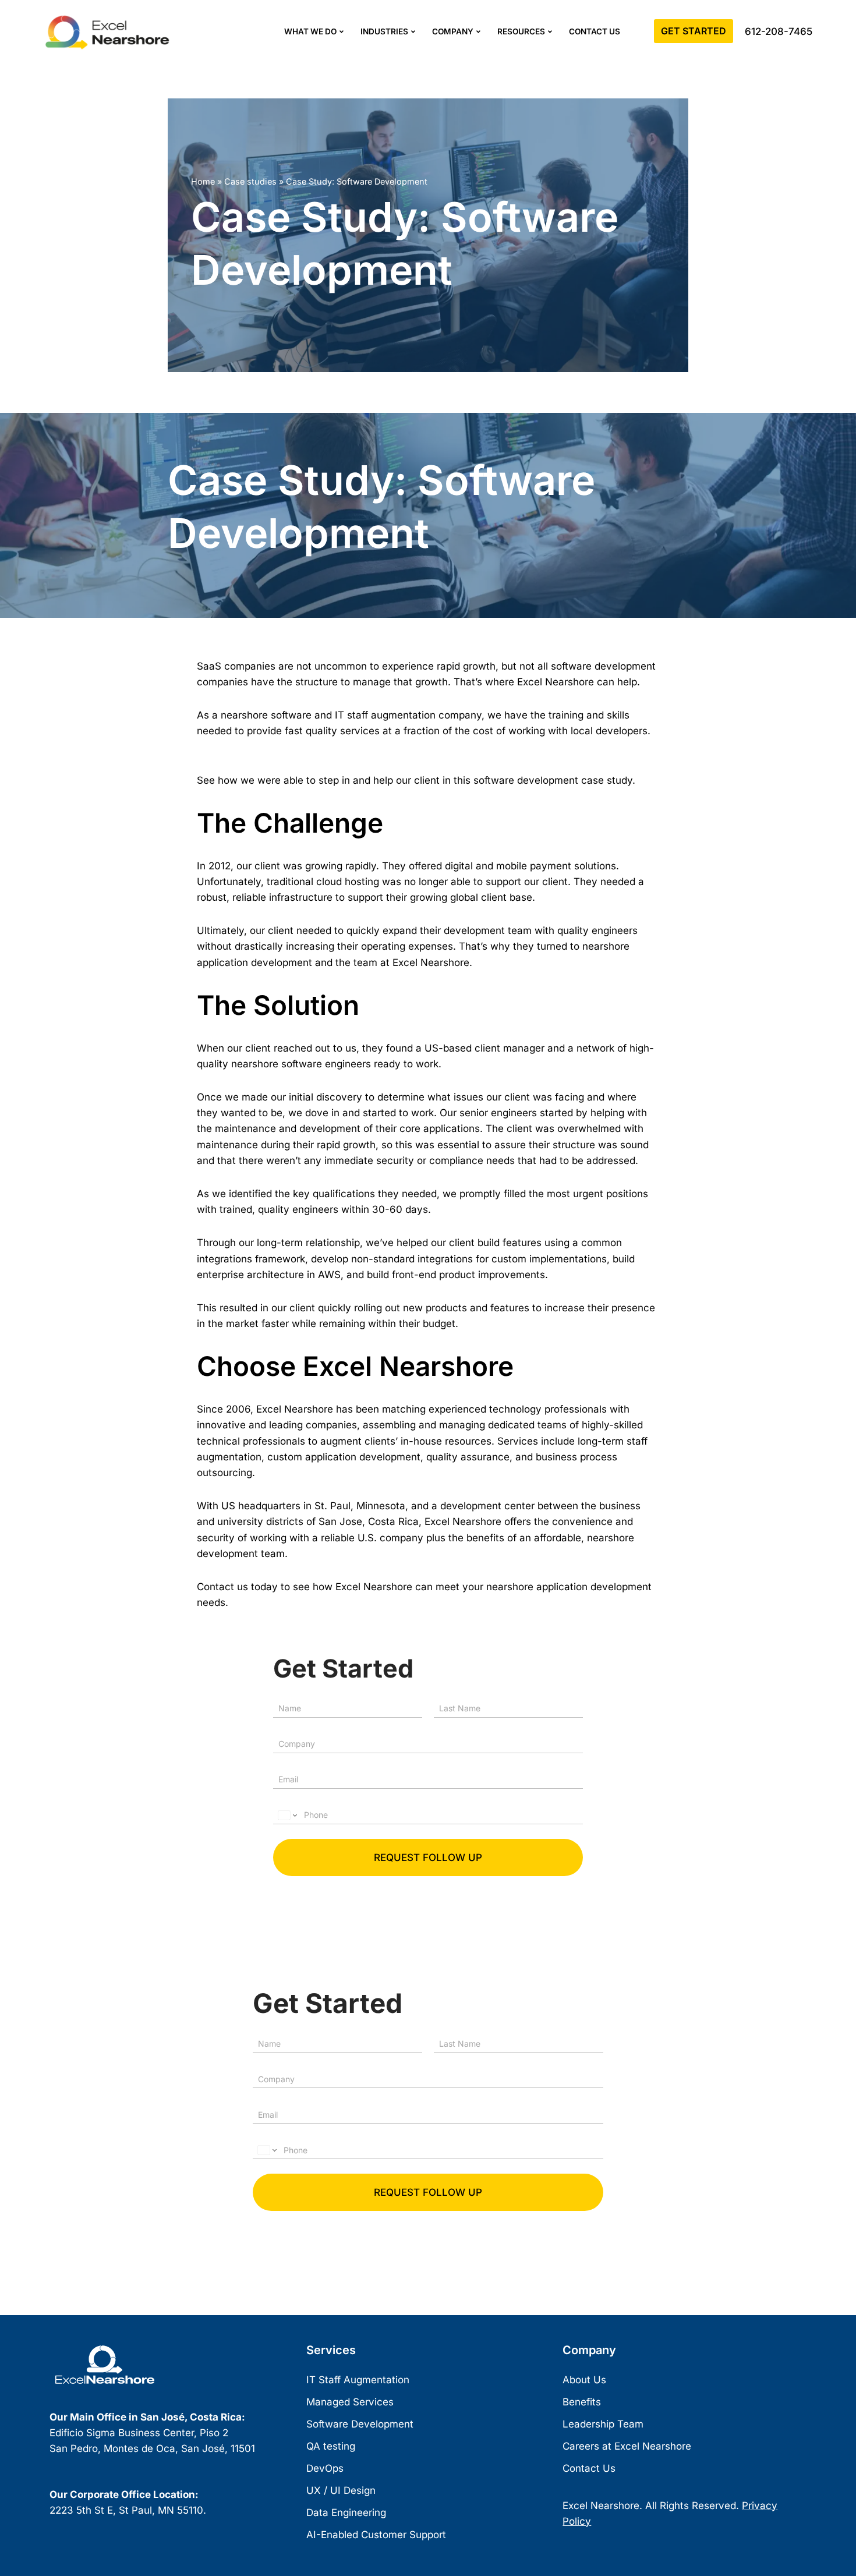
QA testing (331, 2446)
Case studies (250, 181)
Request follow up (428, 1857)
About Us (584, 2380)
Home (203, 181)
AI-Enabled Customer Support (376, 2535)
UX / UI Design (341, 2490)
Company (453, 31)
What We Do (310, 31)
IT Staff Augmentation (358, 2380)
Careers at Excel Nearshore (627, 2446)
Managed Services (350, 2402)
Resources (521, 31)
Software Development (360, 2424)
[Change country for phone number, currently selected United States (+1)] (287, 1815)
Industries (384, 31)
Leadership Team (603, 2424)
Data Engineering (346, 2513)
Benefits (582, 2402)
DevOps (325, 2468)
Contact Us (595, 31)
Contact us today (237, 1587)
